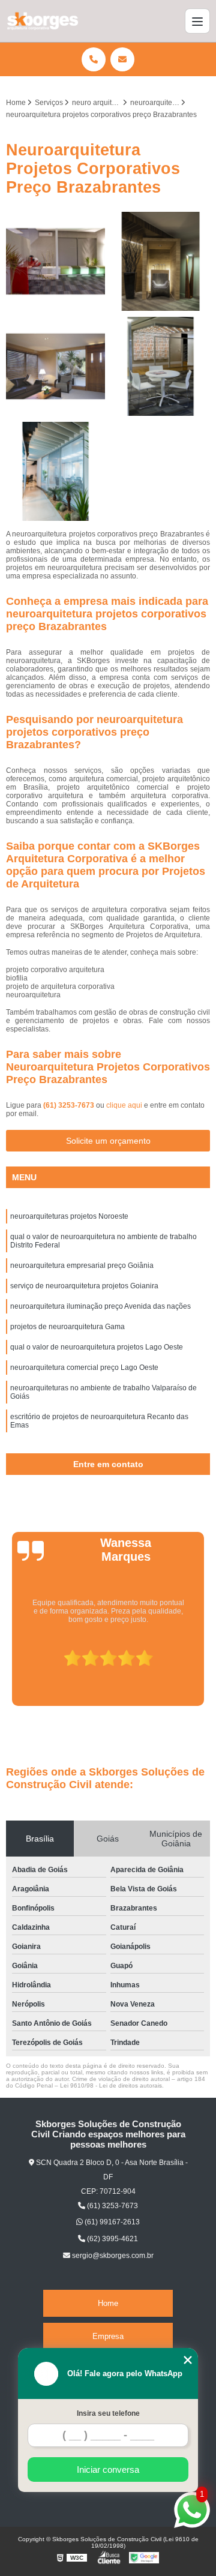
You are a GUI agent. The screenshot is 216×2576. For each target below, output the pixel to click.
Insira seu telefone (108, 2413)
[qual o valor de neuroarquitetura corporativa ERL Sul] (160, 366)
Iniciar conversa (108, 2469)
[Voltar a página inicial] (42, 21)
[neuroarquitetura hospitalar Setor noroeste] (55, 471)
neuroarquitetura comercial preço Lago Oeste (84, 1368)
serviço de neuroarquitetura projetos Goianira (84, 1286)
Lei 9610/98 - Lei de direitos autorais (111, 2085)
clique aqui (124, 1105)
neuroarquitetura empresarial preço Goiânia (82, 1265)
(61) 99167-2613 (111, 2222)
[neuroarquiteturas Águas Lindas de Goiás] (55, 261)
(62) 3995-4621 (112, 2239)
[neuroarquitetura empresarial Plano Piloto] (55, 366)
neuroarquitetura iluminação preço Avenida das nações (100, 1306)
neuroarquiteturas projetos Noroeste (69, 1216)
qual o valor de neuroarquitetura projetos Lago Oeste (97, 1347)
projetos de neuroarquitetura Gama (67, 1327)
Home (108, 2303)
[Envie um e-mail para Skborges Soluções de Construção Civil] (122, 59)
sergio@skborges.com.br (112, 2256)
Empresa (108, 2336)
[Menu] (197, 21)
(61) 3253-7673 (70, 1105)
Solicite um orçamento (108, 1141)
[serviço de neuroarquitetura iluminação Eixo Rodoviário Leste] (160, 261)
